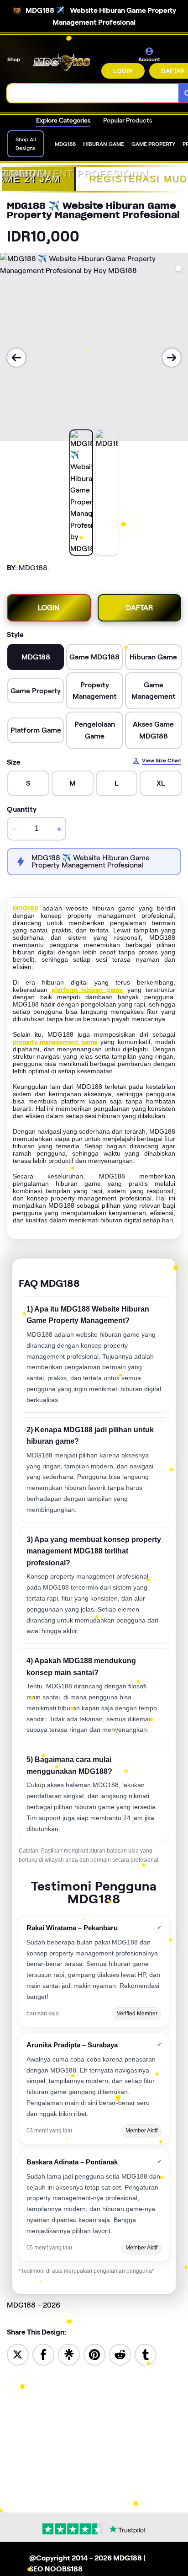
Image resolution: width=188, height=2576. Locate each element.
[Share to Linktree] (69, 2354)
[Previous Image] (16, 358)
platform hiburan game (87, 990)
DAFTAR (139, 608)
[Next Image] (172, 358)
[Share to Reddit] (120, 2354)
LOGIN (123, 71)
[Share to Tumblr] (146, 2354)
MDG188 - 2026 (34, 2305)
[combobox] (93, 93)
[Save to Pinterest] (94, 2354)
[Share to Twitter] (18, 2354)
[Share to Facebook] (43, 2354)
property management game (55, 1042)
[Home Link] (62, 63)
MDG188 (26, 908)
